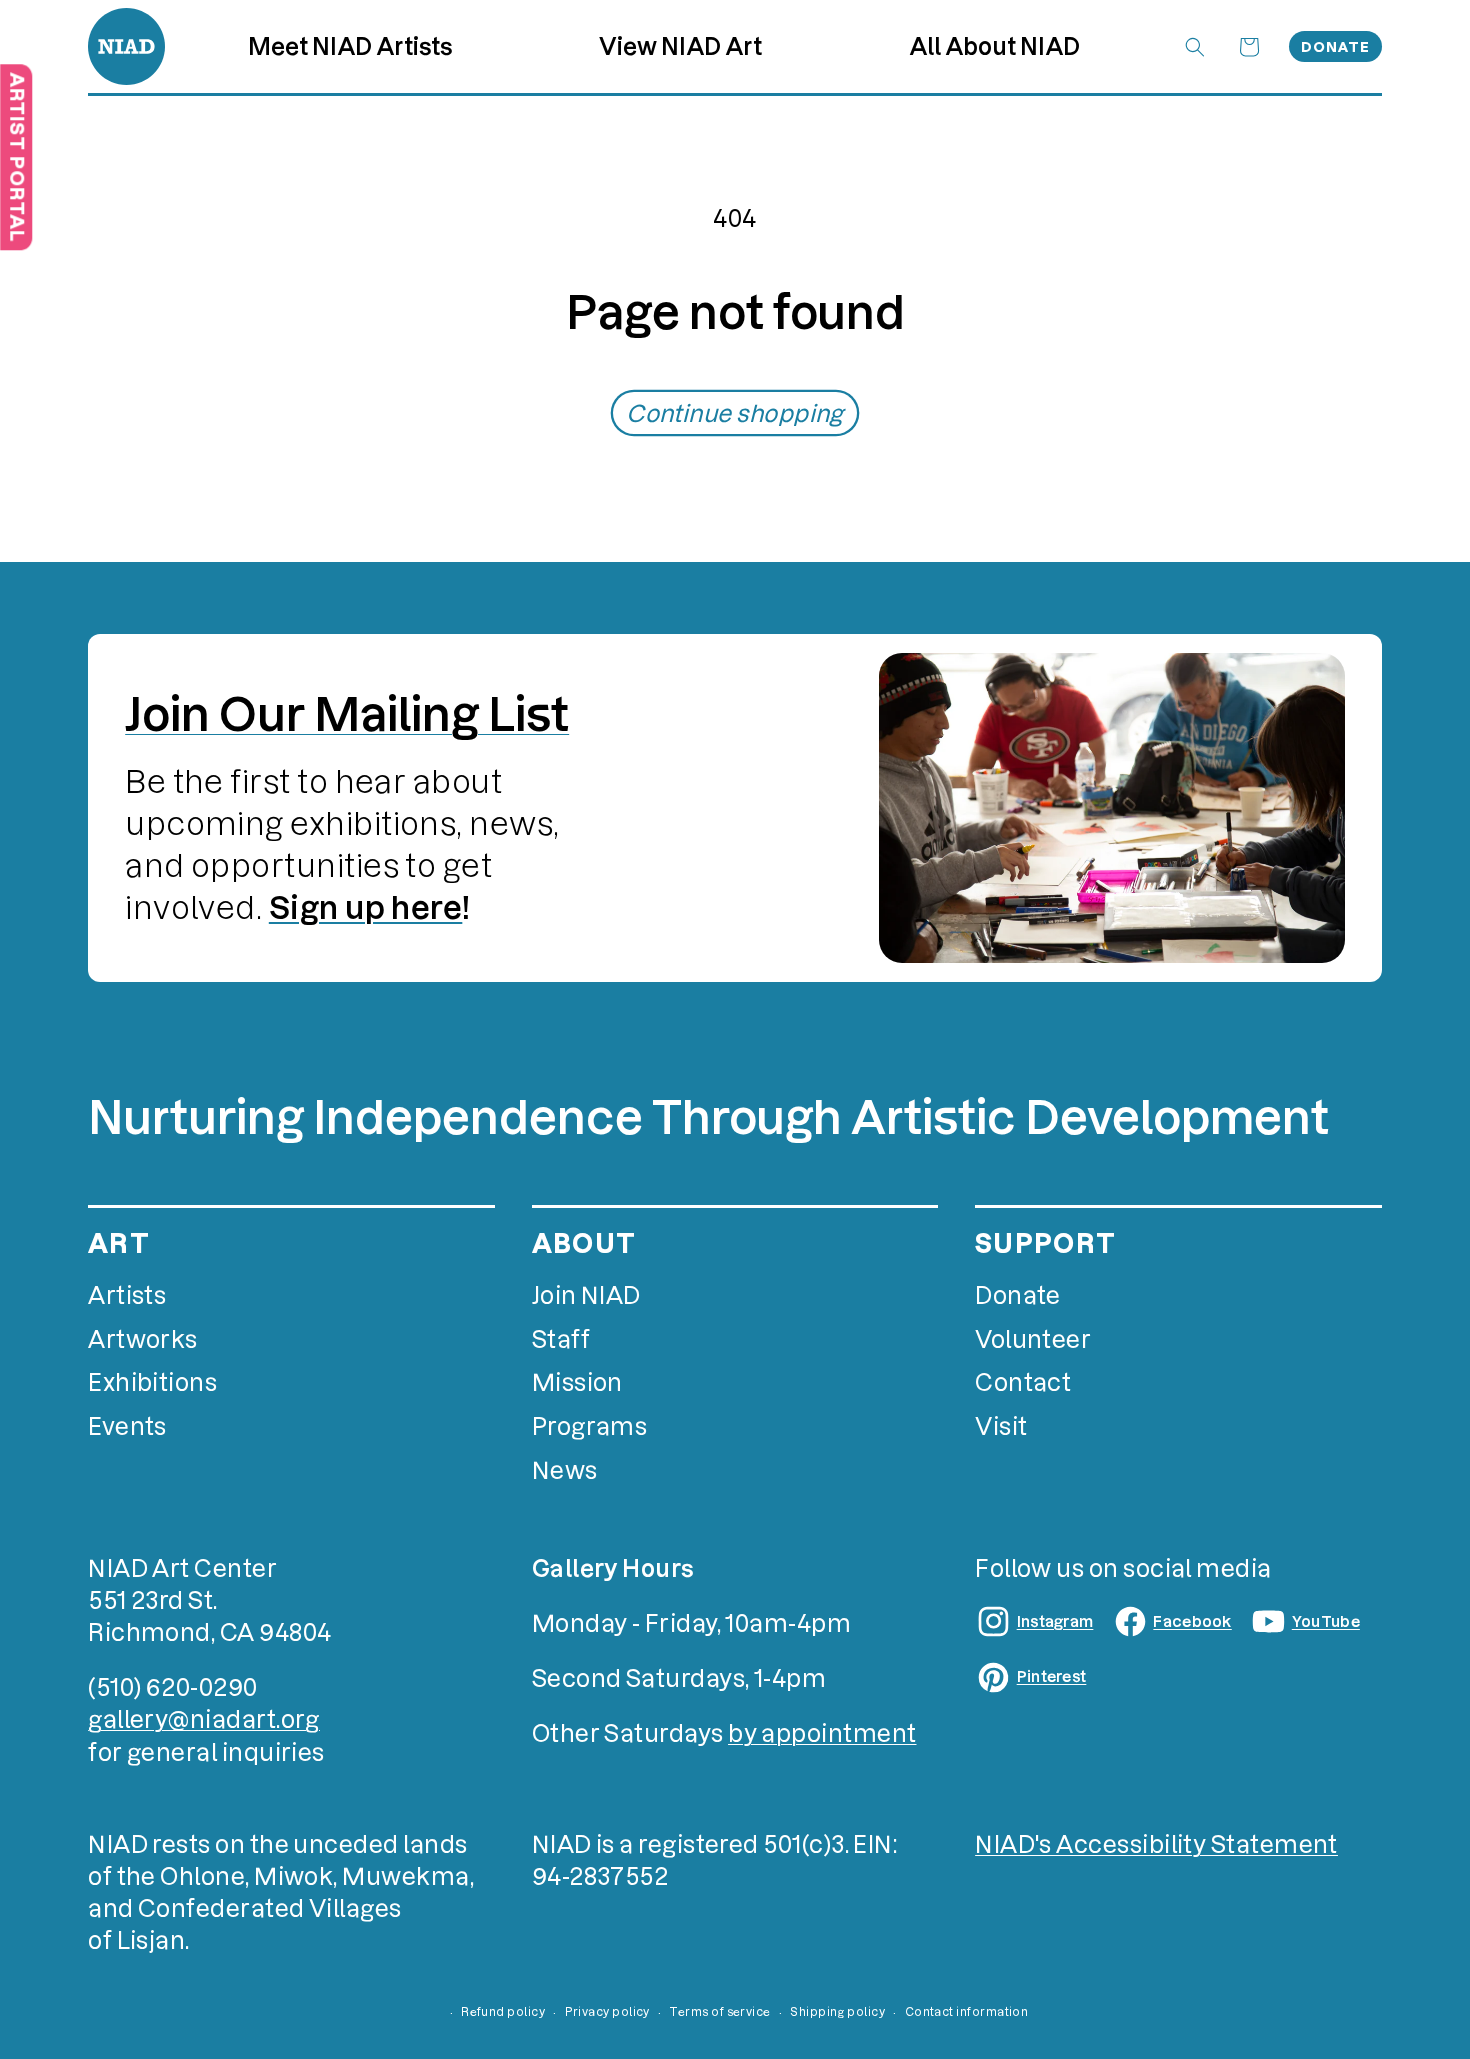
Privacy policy (607, 2012)
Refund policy (503, 2012)
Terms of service (719, 2012)
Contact (1023, 1382)
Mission (577, 1382)
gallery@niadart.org (204, 1719)
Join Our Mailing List (347, 714)
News (565, 1470)
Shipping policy (837, 2012)
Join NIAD (586, 1295)
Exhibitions (152, 1382)
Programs (590, 1426)
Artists (127, 1295)
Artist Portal (16, 157)
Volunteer (1033, 1339)
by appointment (822, 1733)
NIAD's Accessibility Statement (1156, 1844)
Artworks (143, 1339)
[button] (681, 46)
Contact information (967, 2012)
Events (127, 1426)
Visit (1001, 1426)
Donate (1335, 47)
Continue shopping (735, 413)
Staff (561, 1339)
